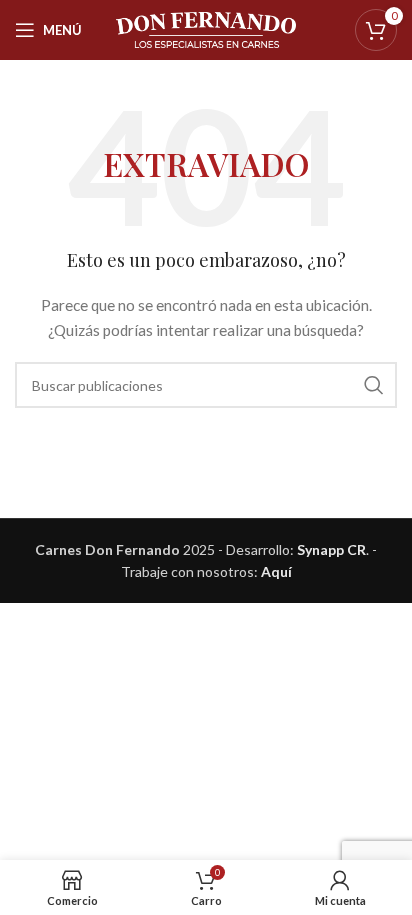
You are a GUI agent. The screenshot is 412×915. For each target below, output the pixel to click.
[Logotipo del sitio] (206, 28)
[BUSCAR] (374, 385)
